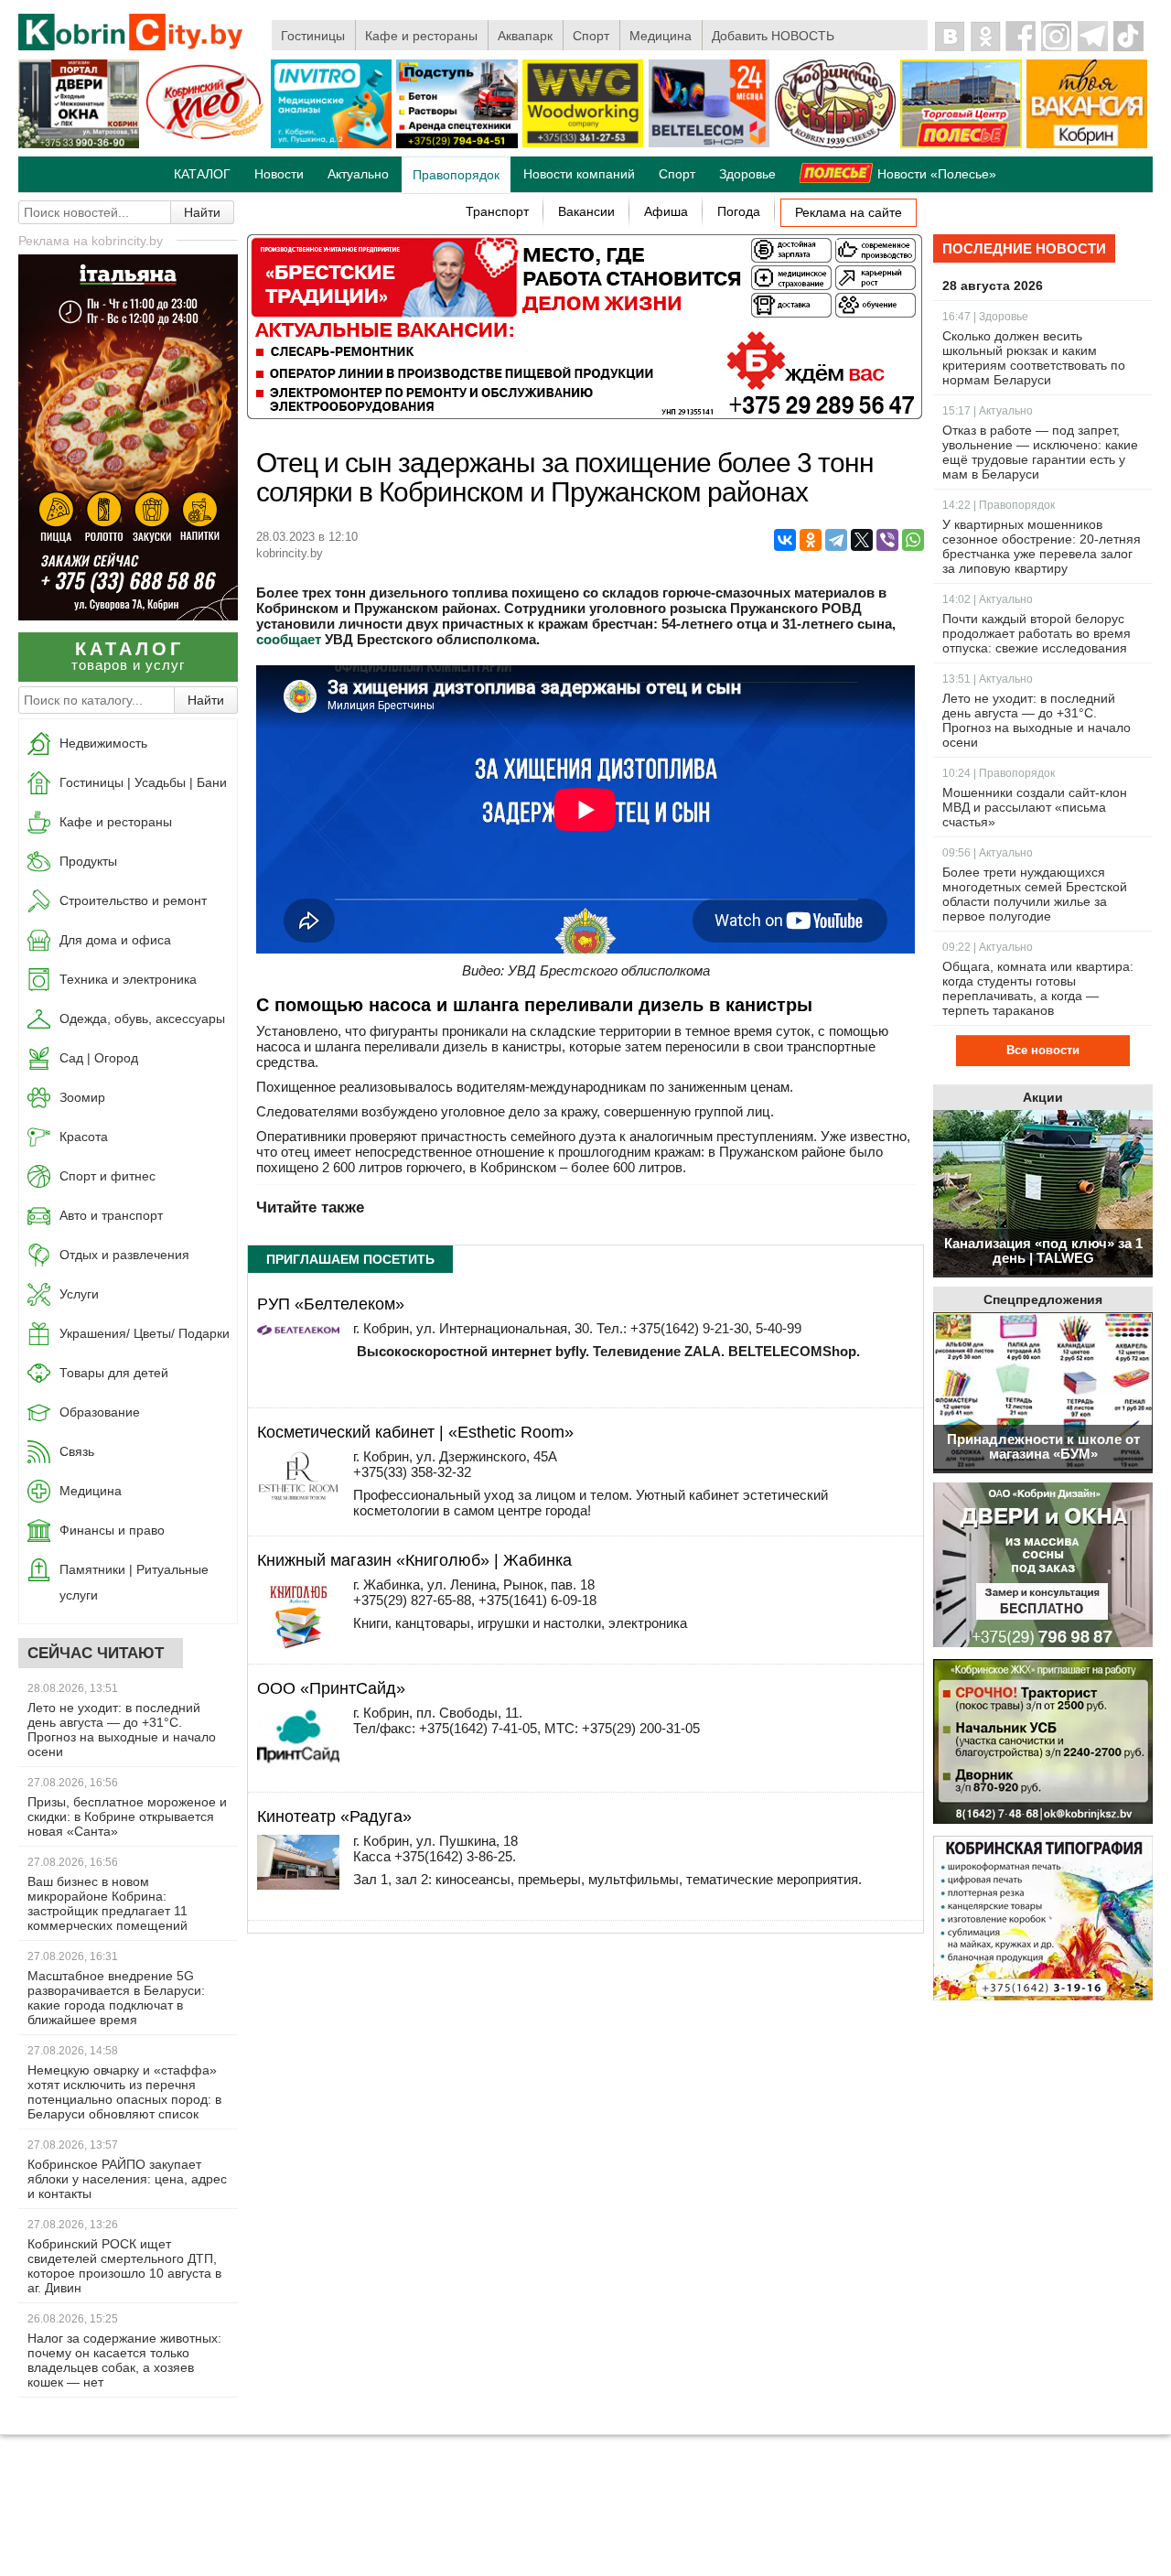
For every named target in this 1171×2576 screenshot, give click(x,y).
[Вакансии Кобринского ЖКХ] (1043, 1743)
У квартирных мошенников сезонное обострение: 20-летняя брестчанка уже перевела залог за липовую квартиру (1042, 546)
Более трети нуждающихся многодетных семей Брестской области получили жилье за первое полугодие (1035, 894)
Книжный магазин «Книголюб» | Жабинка (414, 1560)
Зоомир (82, 1097)
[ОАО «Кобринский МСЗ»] (835, 145)
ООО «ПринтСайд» (331, 1688)
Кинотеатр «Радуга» (334, 1816)
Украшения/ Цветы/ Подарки (145, 1333)
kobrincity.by (290, 553)
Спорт (591, 36)
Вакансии (586, 211)
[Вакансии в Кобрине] (1087, 145)
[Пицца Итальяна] (128, 615)
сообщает (289, 639)
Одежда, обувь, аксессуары (142, 1019)
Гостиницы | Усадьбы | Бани (143, 782)
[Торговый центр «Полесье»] (961, 145)
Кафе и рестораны (421, 36)
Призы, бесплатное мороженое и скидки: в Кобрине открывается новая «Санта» (127, 1816)
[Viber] (887, 540)
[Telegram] (836, 540)
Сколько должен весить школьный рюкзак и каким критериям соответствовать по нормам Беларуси (1034, 358)
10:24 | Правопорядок (999, 773)
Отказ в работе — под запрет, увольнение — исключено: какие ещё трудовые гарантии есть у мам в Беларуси (1040, 452)
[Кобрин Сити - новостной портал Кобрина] (132, 33)
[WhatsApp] (913, 540)
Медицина (661, 36)
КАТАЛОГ (202, 174)
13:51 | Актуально (988, 679)
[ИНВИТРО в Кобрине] (331, 145)
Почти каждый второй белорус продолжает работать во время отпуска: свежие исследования (1037, 633)
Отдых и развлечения (124, 1255)
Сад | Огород (99, 1058)
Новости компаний (579, 174)
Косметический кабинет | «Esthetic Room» (415, 1432)
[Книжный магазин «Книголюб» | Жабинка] (298, 1650)
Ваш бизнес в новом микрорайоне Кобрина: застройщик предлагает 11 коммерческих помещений (107, 1903)
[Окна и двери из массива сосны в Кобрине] (1043, 1566)
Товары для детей (114, 1373)
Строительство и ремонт (133, 900)
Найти (202, 212)
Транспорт (497, 211)
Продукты (88, 861)
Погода (739, 211)
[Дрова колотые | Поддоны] (583, 144)
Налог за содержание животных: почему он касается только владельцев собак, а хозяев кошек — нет (124, 2360)
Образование (100, 1412)
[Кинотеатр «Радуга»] (298, 1885)
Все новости (1043, 1050)
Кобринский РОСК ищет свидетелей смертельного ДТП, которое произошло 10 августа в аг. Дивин (124, 2266)
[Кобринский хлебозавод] (205, 145)
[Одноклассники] (811, 540)
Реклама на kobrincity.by (91, 241)
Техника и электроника (128, 979)
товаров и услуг (128, 656)
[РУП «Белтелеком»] (298, 1330)
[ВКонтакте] (785, 540)
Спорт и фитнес (107, 1176)
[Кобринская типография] (1043, 1919)
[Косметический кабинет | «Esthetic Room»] (298, 1508)
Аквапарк (525, 36)
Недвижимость (103, 743)
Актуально (358, 174)
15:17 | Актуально (988, 411)
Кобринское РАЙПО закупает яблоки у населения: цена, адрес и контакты (127, 2179)
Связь (77, 1451)
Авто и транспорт (111, 1215)
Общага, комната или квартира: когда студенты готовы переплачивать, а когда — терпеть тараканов (1038, 988)
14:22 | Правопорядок (999, 505)
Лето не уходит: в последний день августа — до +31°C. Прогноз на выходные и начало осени (122, 1730)
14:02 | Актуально (988, 599)
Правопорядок (456, 175)
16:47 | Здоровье (985, 317)
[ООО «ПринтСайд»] (298, 1762)
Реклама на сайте (849, 212)
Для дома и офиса (115, 940)
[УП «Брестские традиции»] (585, 414)
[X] (862, 540)
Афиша (666, 211)
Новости (279, 174)
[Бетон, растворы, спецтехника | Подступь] (457, 145)
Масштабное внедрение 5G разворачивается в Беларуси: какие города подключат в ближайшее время (116, 1998)
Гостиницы (313, 36)
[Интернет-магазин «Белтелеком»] (709, 144)
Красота (84, 1137)
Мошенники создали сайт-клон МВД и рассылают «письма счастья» (1035, 807)
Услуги (79, 1294)
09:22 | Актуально (988, 947)
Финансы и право (112, 1530)
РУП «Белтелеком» (331, 1304)
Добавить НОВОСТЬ (773, 36)
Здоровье (747, 174)
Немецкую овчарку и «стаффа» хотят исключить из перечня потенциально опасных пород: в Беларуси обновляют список (124, 2092)
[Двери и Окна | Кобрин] (79, 145)
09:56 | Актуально (988, 853)
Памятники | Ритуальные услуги (134, 1582)
